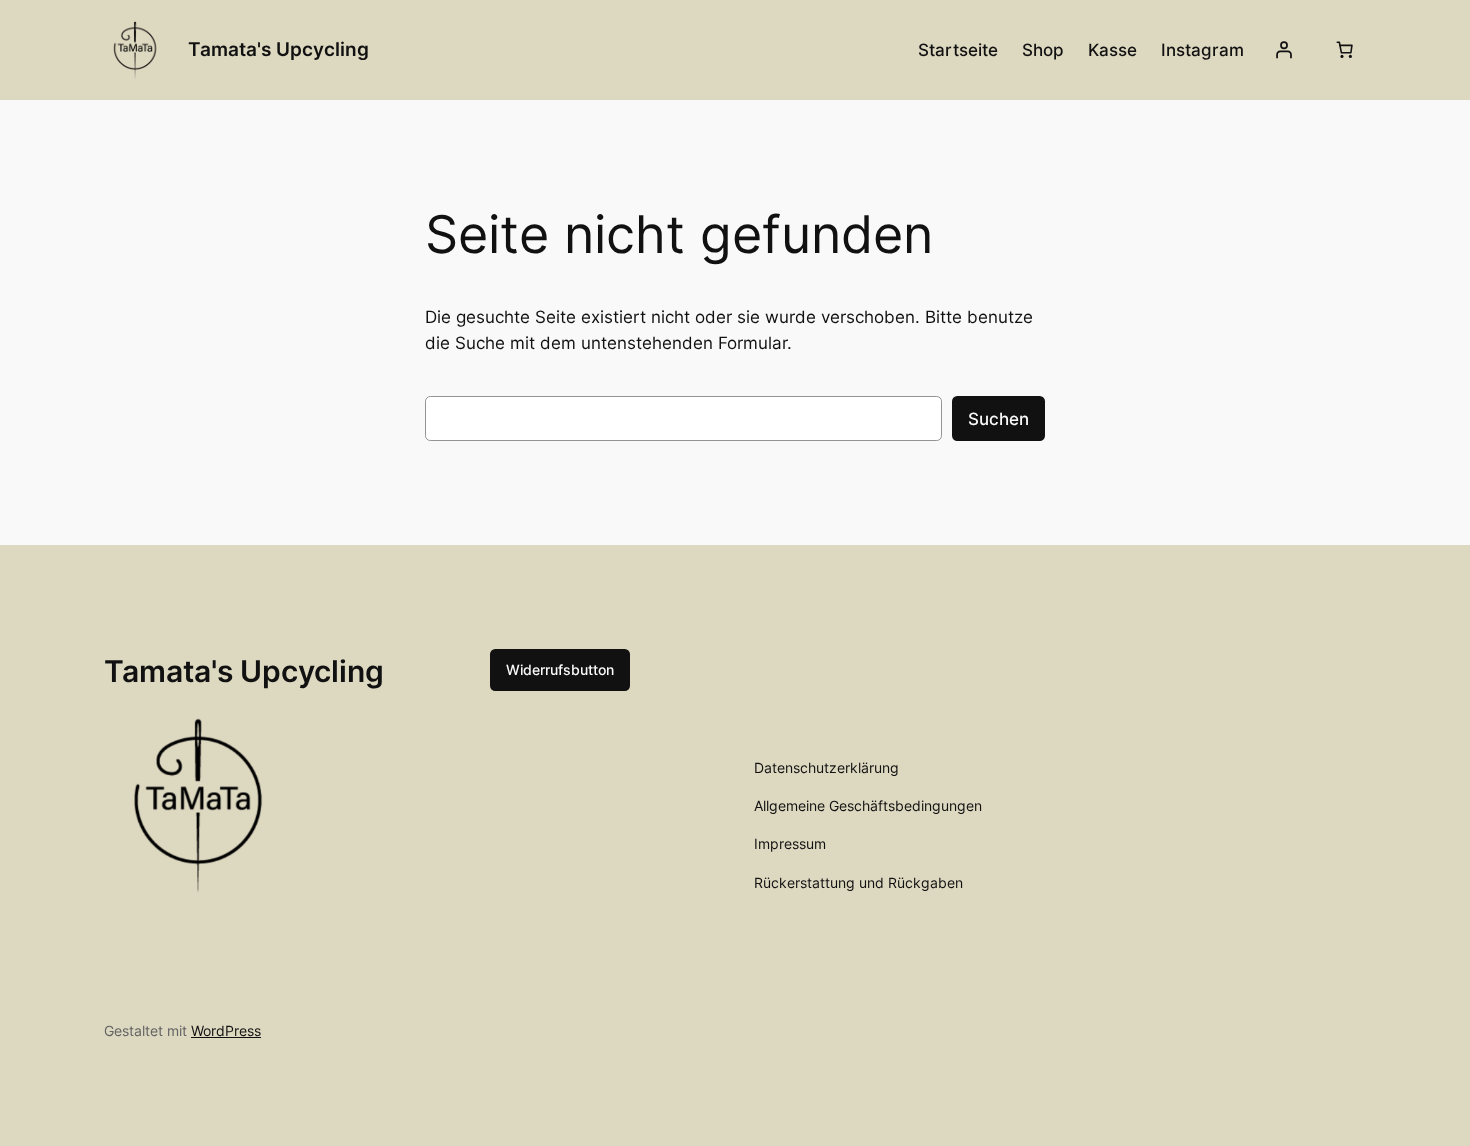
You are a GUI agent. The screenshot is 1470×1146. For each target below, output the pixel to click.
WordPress (226, 1030)
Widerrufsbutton (560, 669)
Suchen (998, 419)
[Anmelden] (1284, 50)
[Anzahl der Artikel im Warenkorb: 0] (1345, 50)
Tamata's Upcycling (278, 49)
